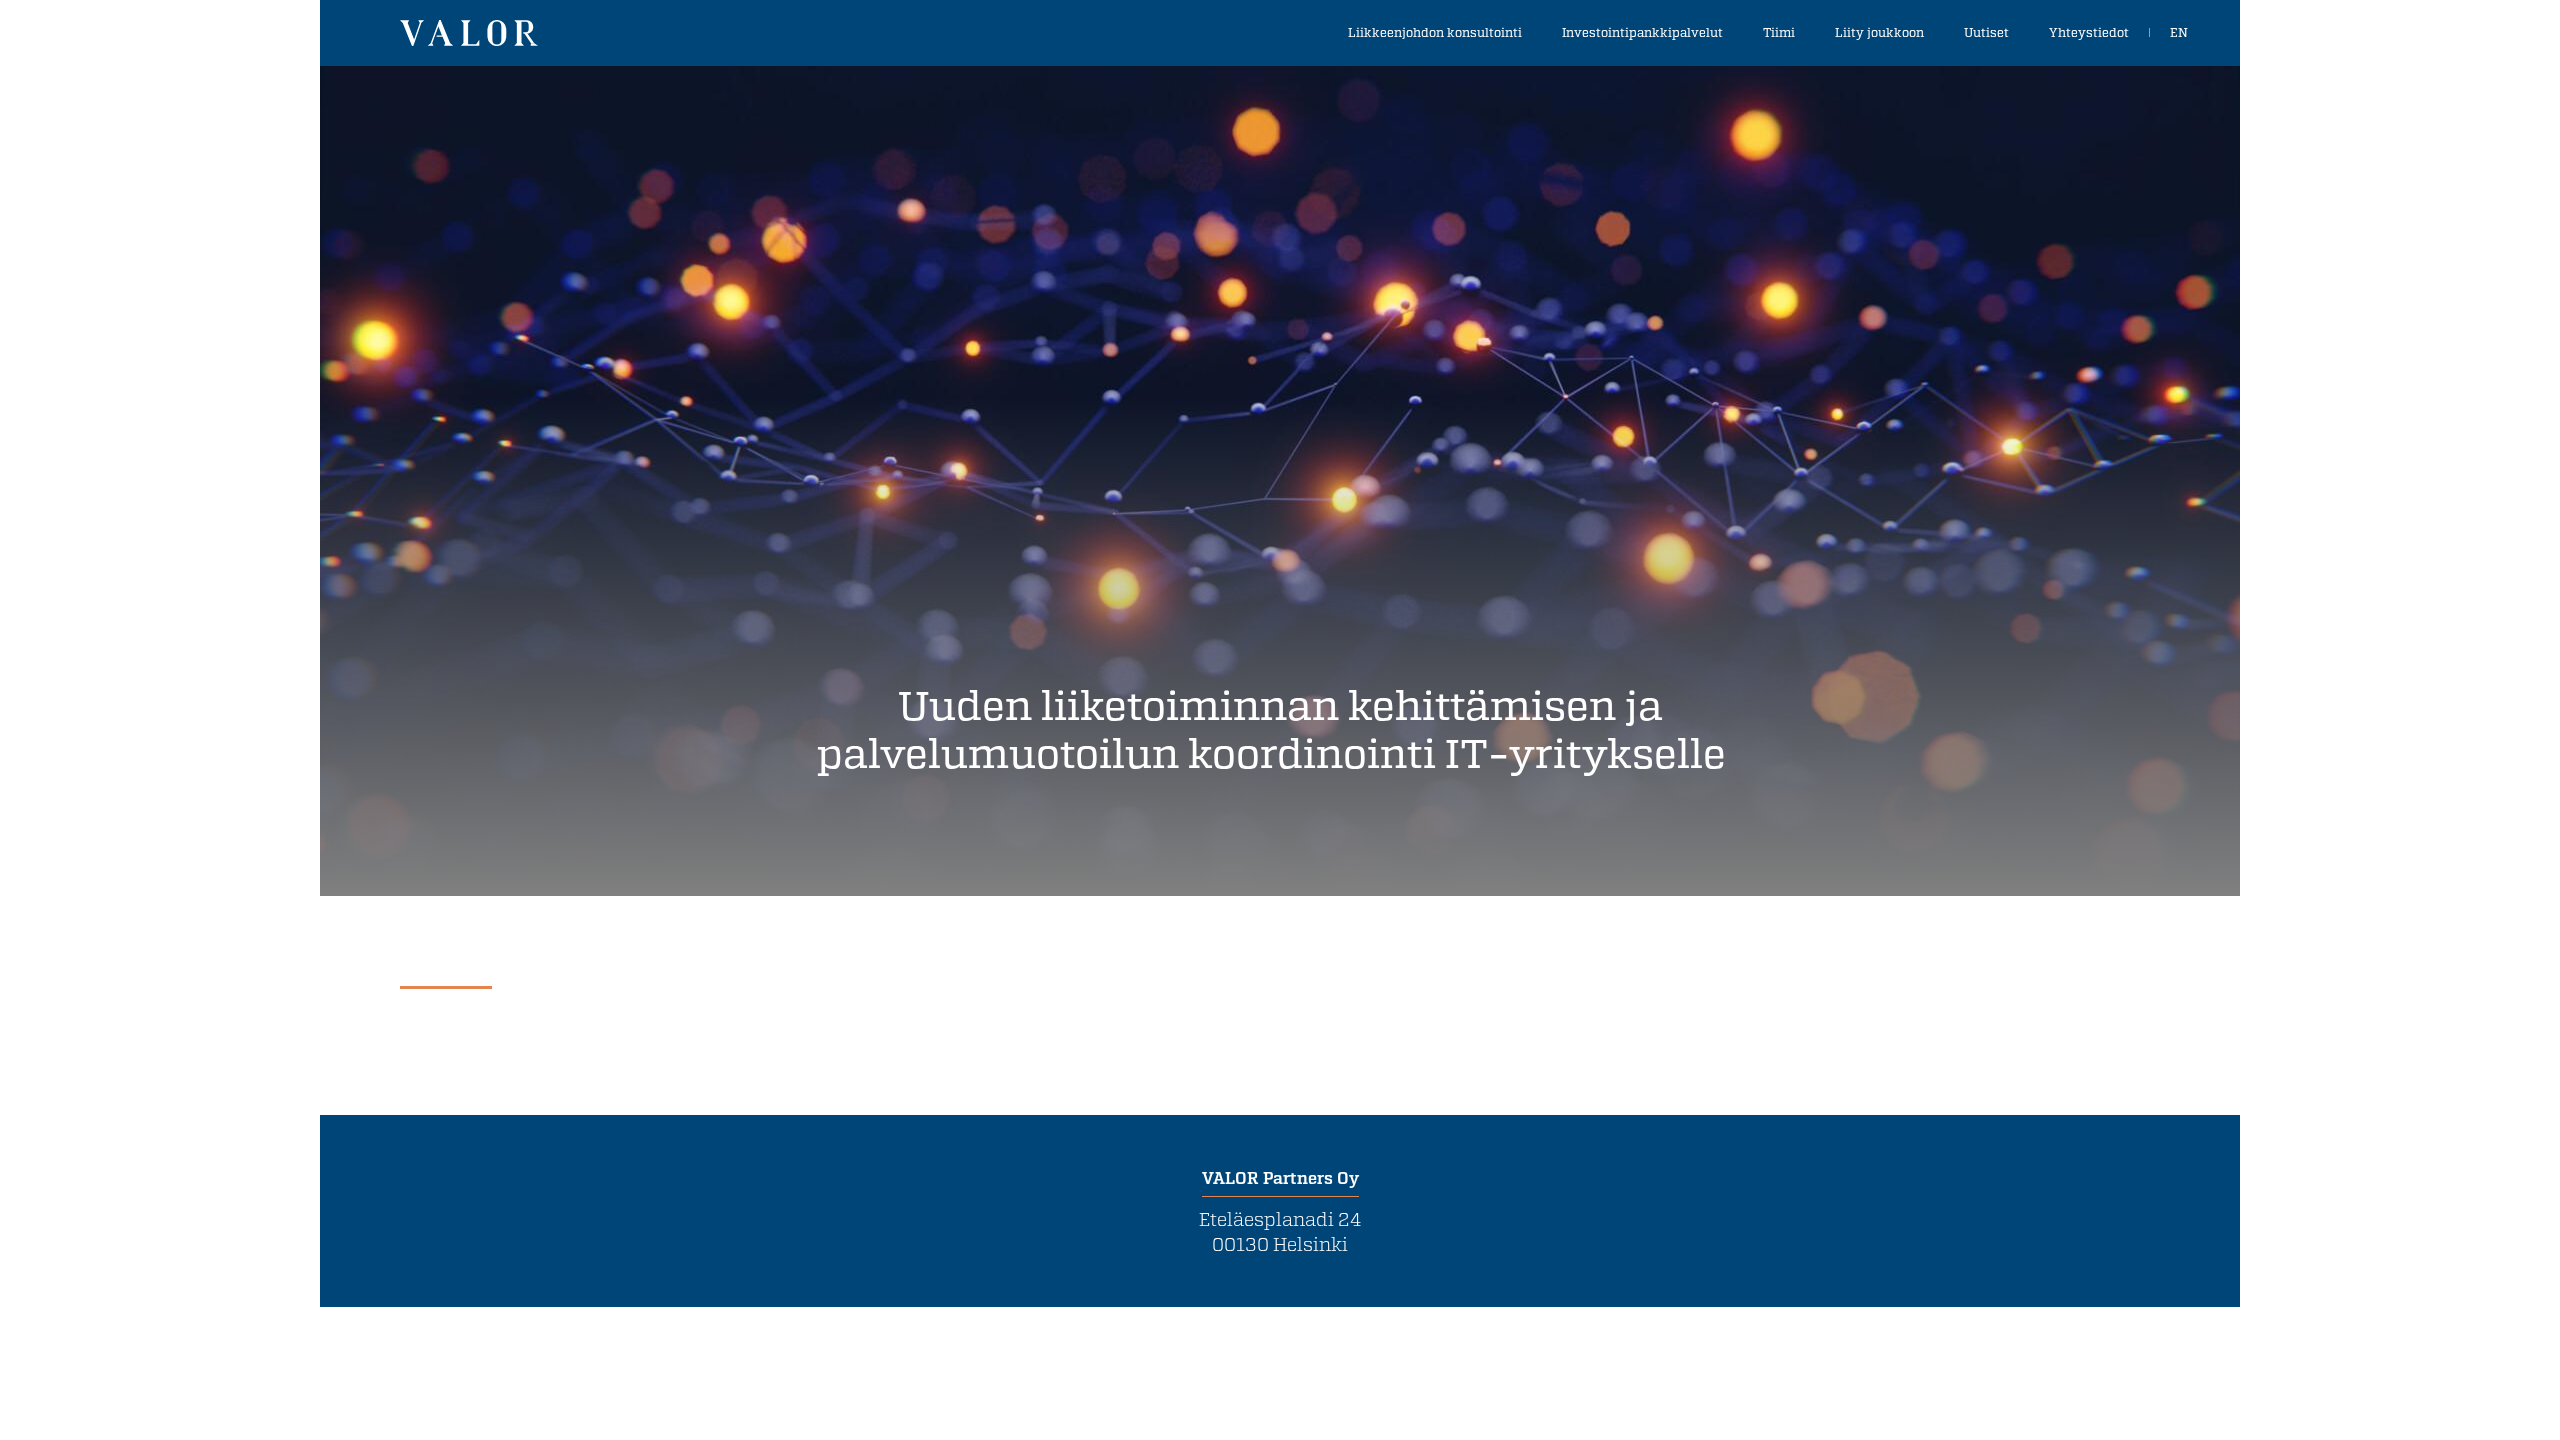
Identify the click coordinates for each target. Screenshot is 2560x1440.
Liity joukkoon (1879, 32)
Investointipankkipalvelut (1642, 32)
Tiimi (1779, 32)
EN (2179, 32)
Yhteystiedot (2089, 32)
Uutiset (1986, 32)
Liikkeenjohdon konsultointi (1435, 32)
